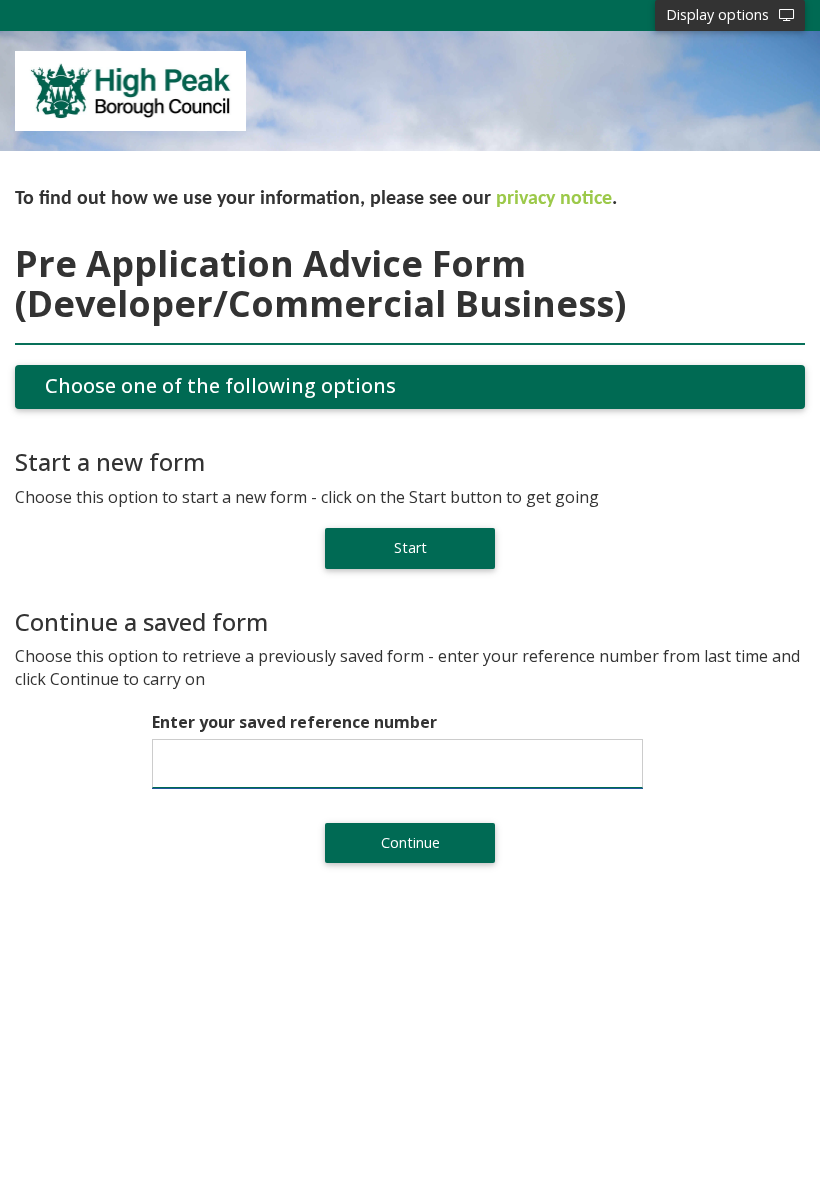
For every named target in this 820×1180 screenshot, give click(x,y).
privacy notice (554, 199)
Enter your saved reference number (294, 722)
